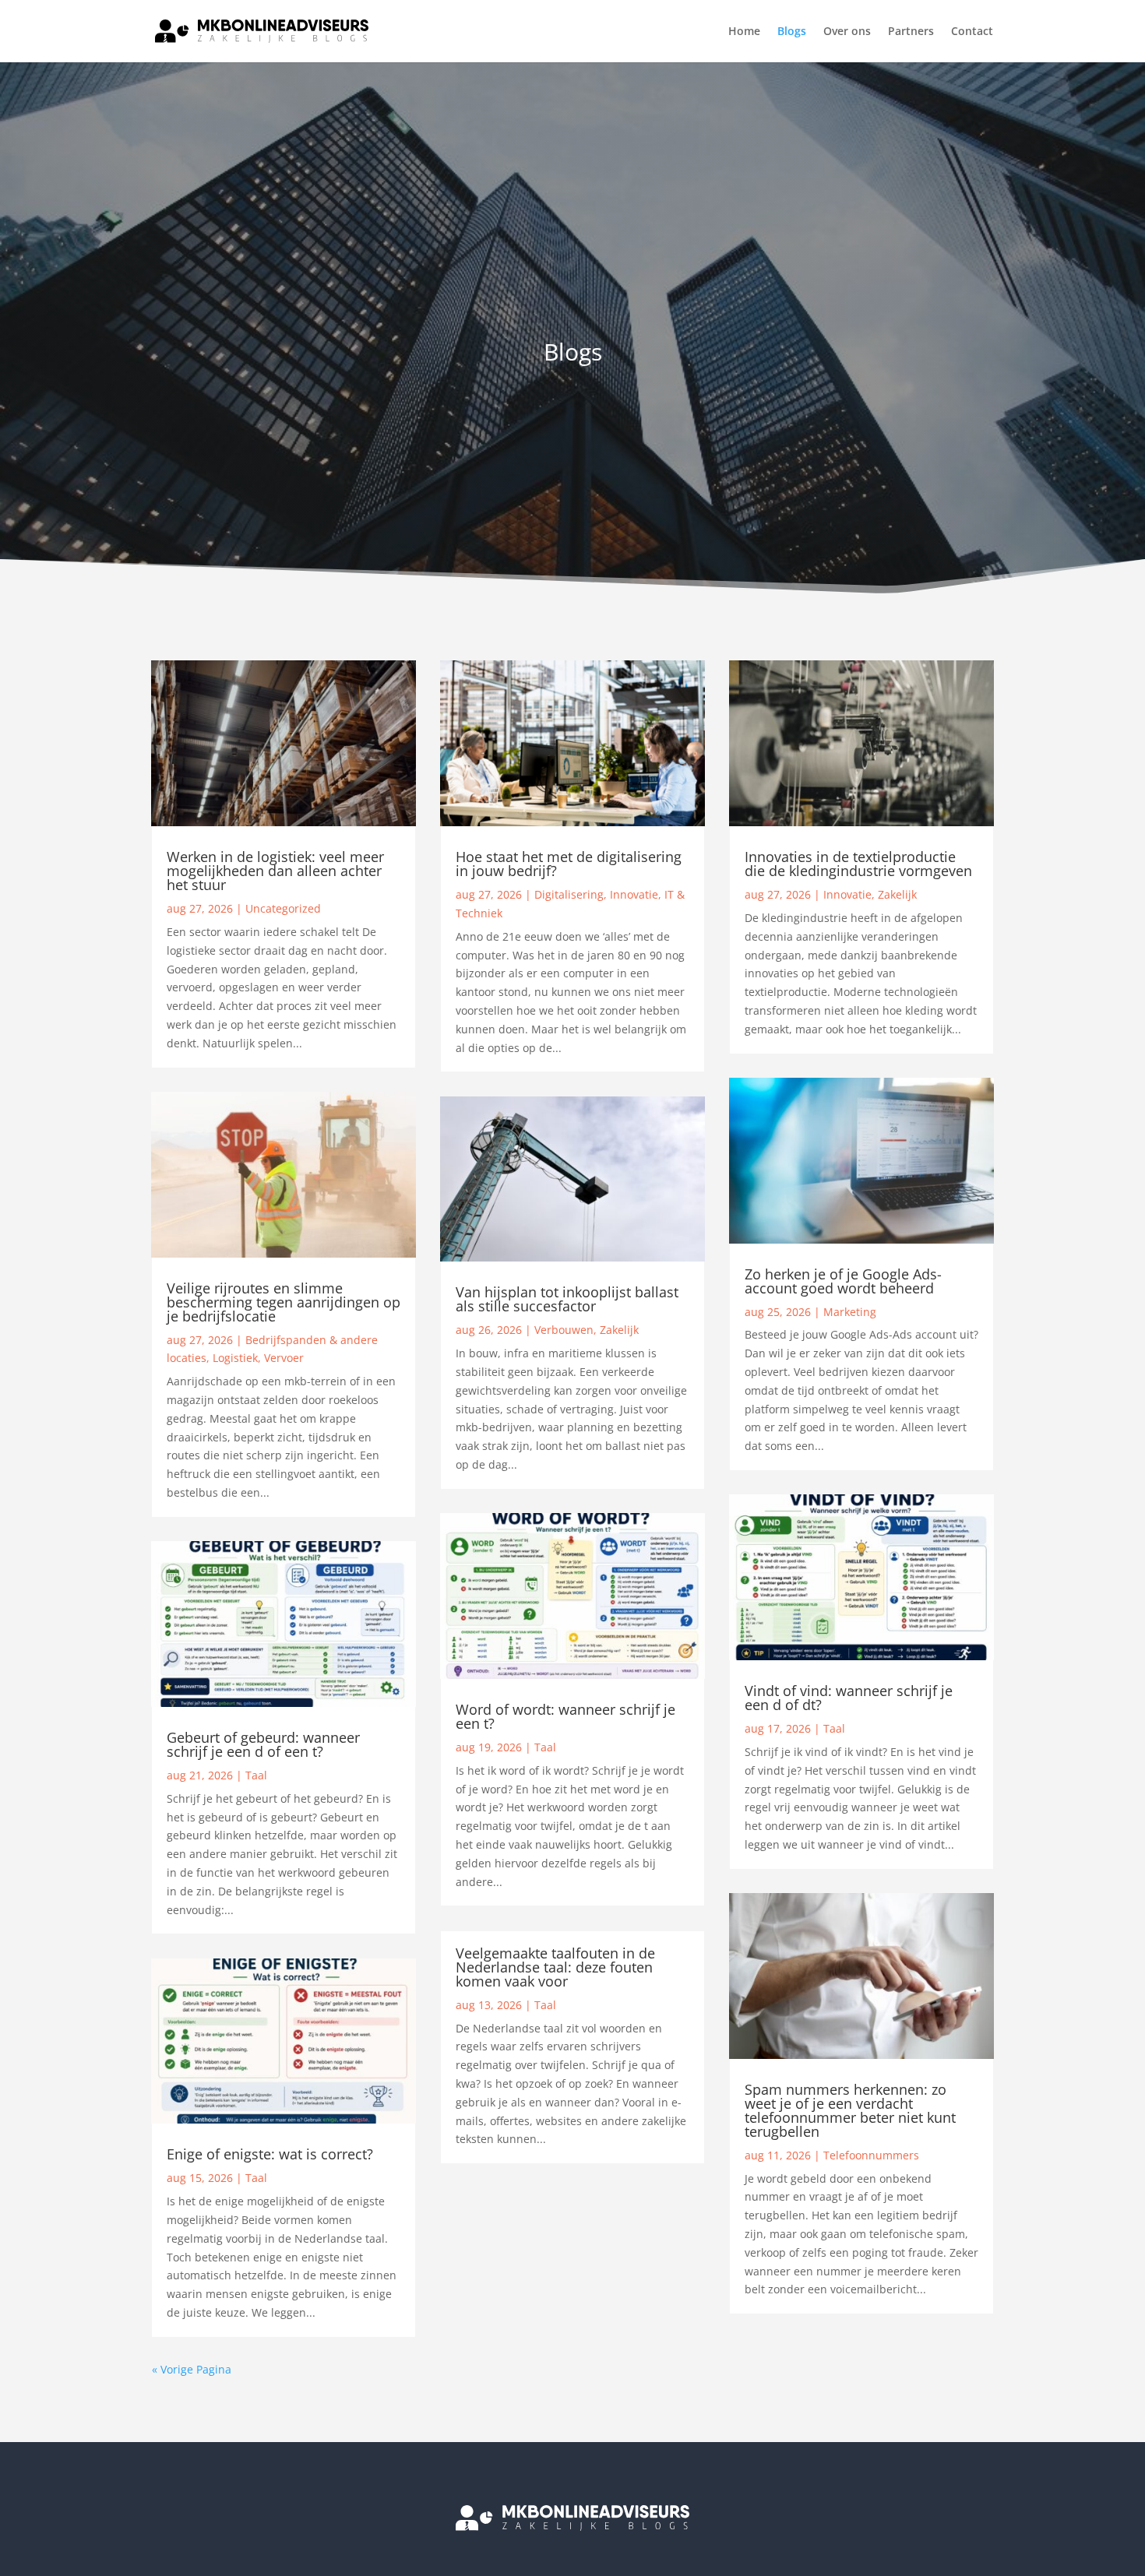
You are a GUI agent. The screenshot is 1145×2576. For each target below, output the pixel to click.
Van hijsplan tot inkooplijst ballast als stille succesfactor (567, 1299)
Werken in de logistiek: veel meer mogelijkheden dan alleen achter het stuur (275, 871)
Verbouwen (564, 1330)
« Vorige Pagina (192, 2369)
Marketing (850, 1312)
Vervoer (284, 1358)
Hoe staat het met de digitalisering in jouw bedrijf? (569, 864)
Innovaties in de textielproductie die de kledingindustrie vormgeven (858, 864)
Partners (911, 32)
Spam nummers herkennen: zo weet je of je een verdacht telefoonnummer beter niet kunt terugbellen (850, 2110)
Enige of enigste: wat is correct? (270, 2154)
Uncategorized (283, 908)
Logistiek (235, 1358)
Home (744, 32)
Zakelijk (619, 1330)
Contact (972, 32)
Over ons (847, 32)
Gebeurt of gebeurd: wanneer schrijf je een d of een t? (263, 1744)
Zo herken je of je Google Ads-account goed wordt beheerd (843, 1281)
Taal (256, 1775)
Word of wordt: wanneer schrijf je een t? (565, 1716)
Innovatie (634, 894)
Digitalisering (569, 894)
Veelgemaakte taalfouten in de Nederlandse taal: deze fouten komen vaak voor (555, 1967)
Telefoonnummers (871, 2155)
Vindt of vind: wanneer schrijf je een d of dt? (849, 1698)
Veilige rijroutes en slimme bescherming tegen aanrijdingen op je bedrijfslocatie (284, 1302)
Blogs (792, 32)
